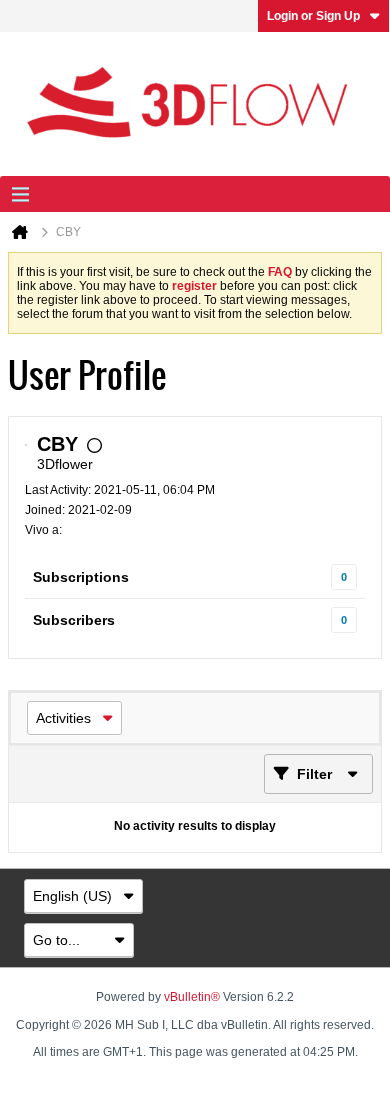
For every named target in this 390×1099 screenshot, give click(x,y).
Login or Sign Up (313, 16)
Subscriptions (81, 577)
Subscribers (74, 620)
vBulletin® (192, 997)
